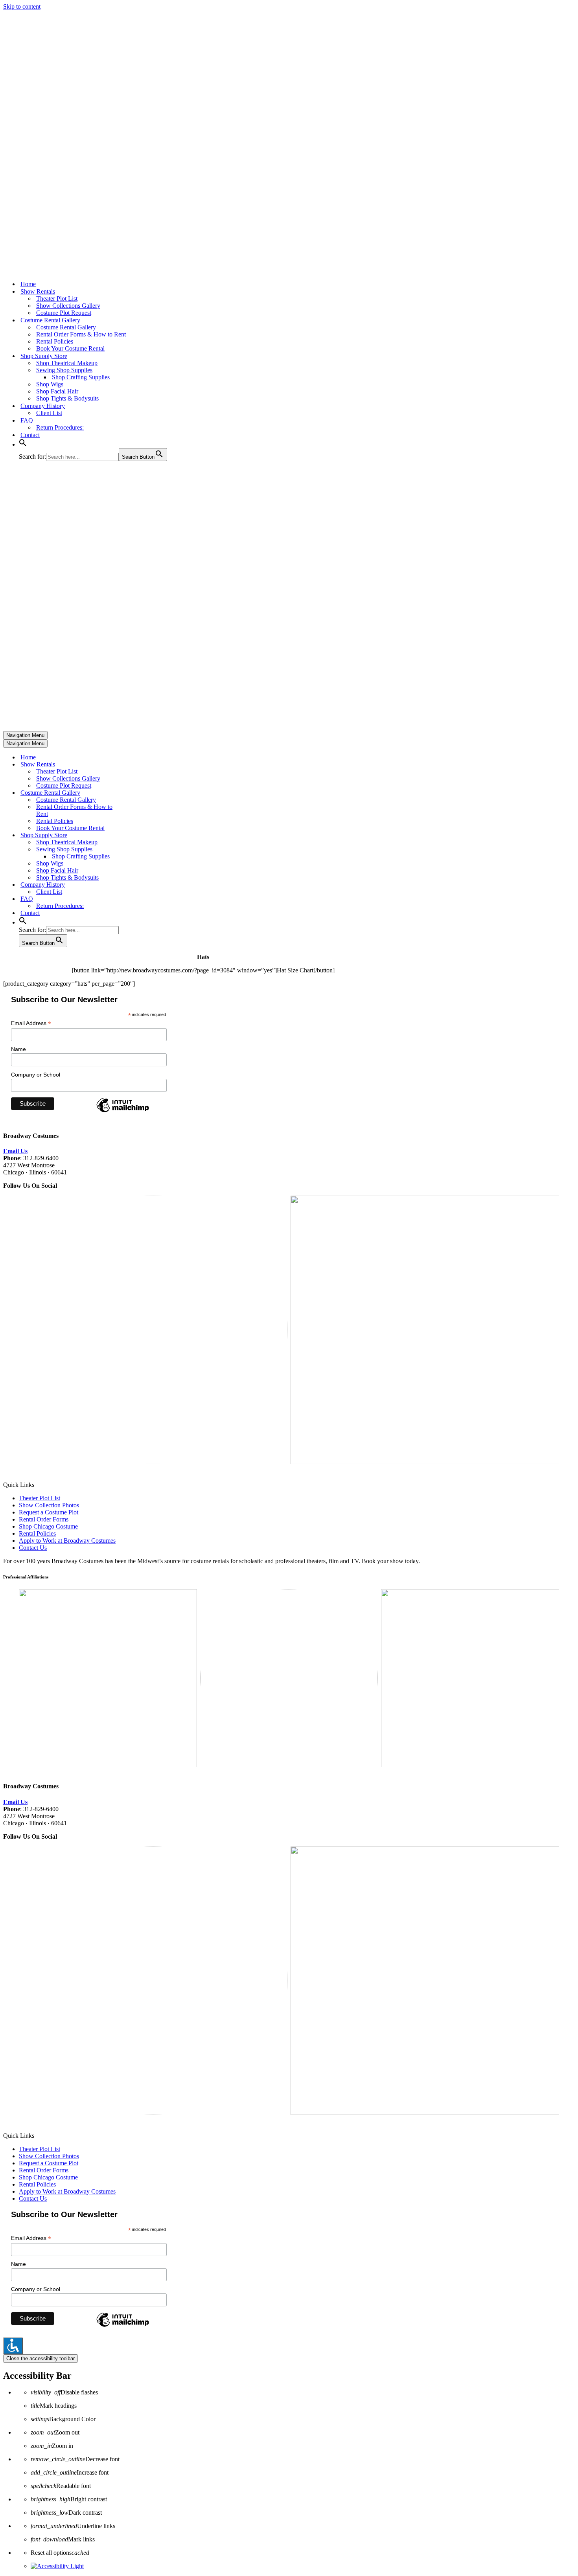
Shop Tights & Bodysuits (67, 398)
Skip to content (22, 6)
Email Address (31, 1023)
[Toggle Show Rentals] (141, 765)
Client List (49, 413)
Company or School (36, 1075)
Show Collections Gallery (68, 306)
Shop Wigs (50, 384)
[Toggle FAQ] (141, 899)
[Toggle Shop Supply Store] (141, 835)
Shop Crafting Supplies (81, 377)
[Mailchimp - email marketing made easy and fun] (123, 1112)
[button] (23, 444)
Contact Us (33, 1548)
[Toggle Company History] (141, 885)
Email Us (15, 1151)
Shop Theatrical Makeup (67, 363)
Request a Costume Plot (49, 1512)
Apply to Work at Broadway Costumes (67, 1541)
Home (28, 284)
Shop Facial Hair (57, 391)
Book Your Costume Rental (70, 348)
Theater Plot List (57, 299)
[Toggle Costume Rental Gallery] (141, 793)
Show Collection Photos (49, 1505)
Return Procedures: (60, 427)
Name (18, 1049)
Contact (30, 435)
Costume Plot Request (64, 313)
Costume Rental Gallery (66, 327)
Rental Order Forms (44, 1519)
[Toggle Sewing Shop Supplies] (141, 850)
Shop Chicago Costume (48, 1526)
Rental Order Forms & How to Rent (81, 334)
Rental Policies (55, 341)
